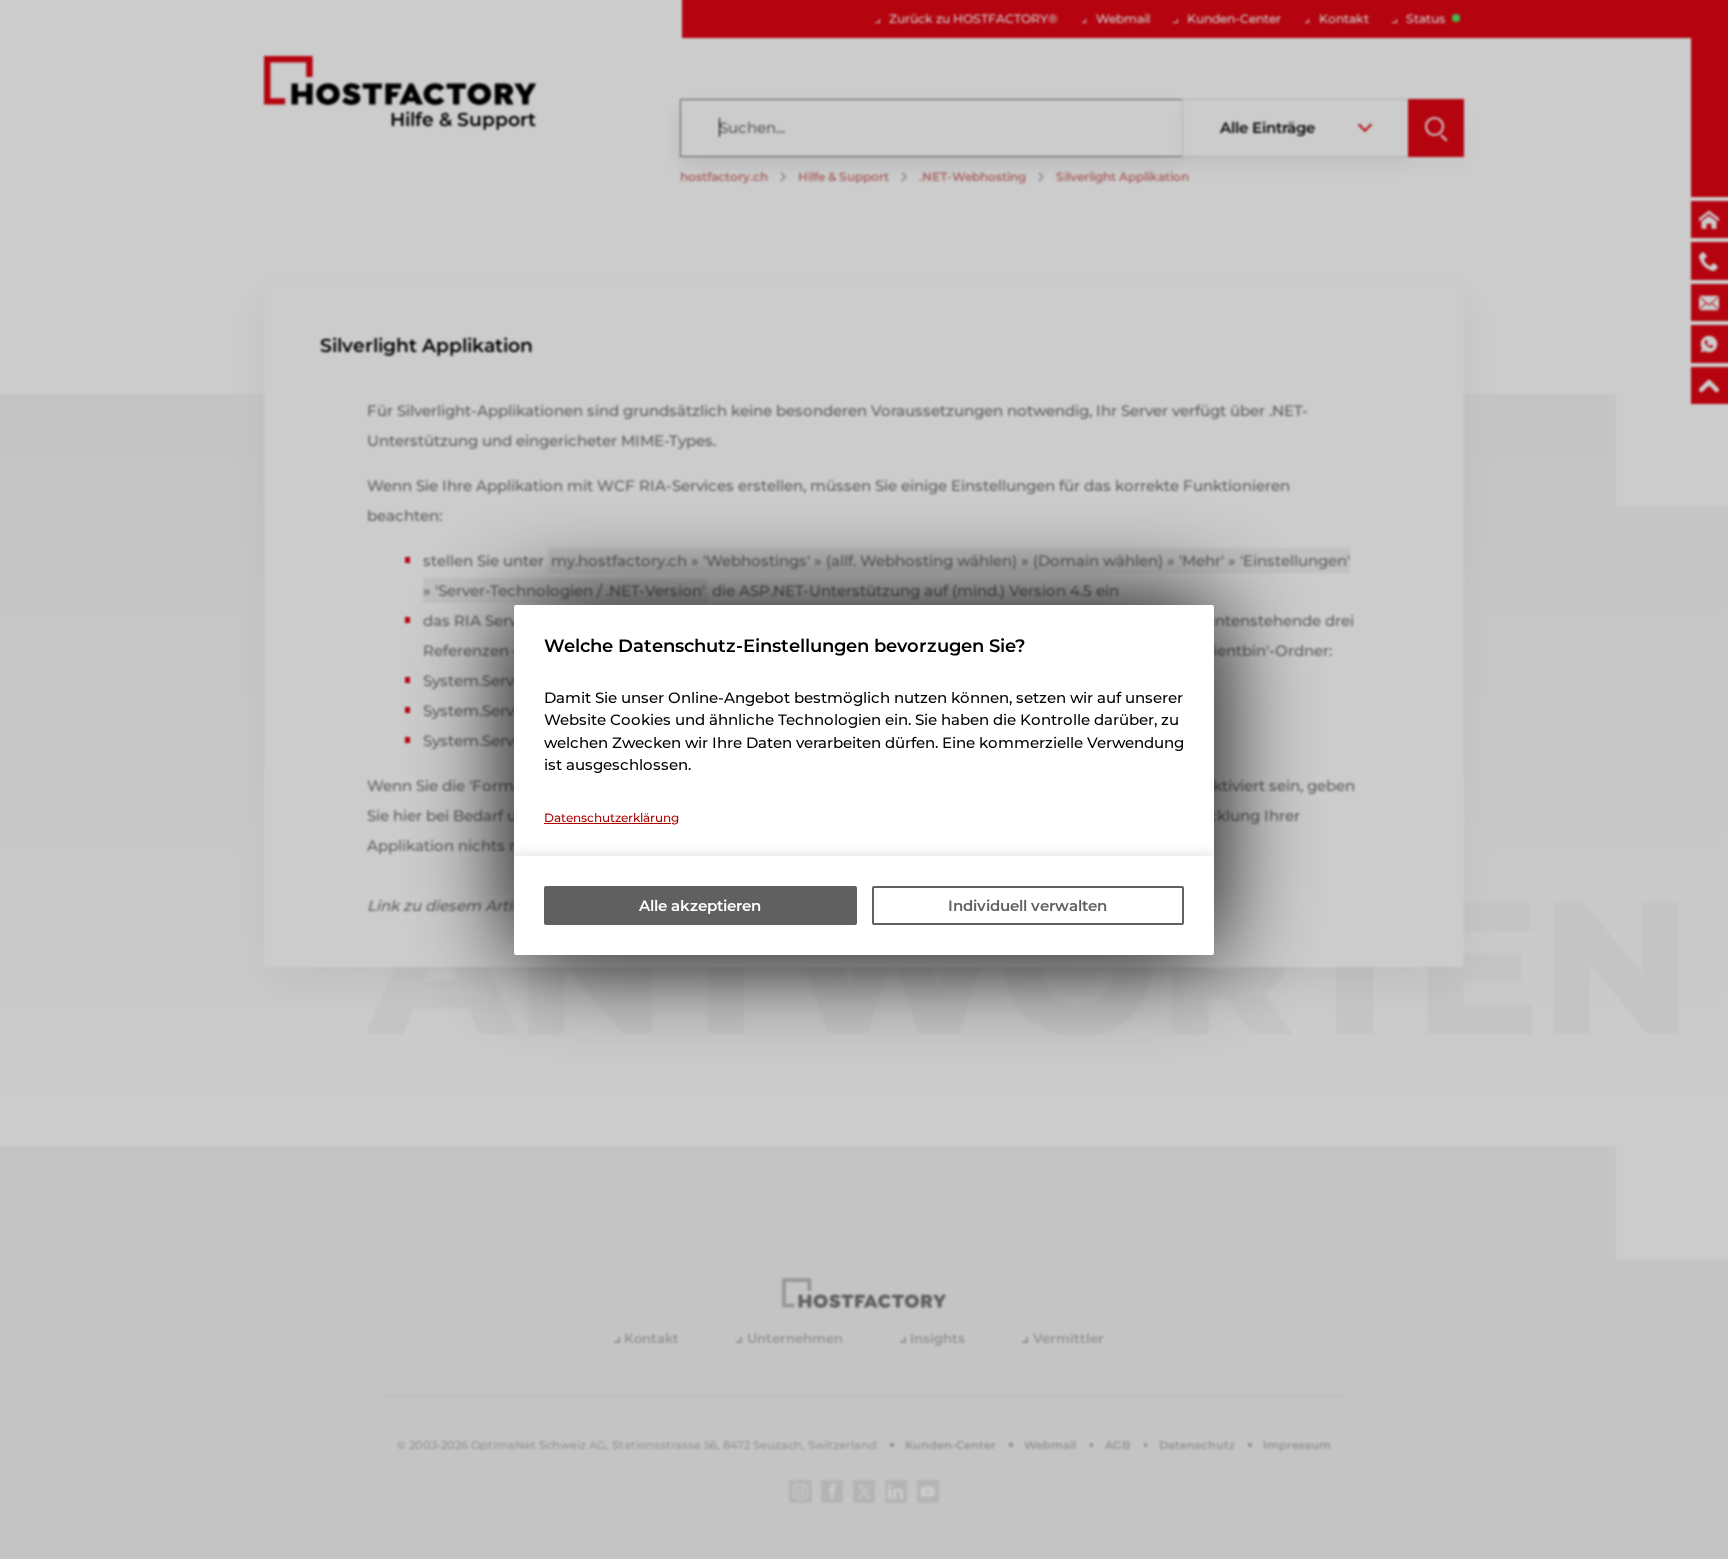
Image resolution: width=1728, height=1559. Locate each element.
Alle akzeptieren (700, 905)
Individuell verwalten (1027, 905)
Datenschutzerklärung (611, 817)
